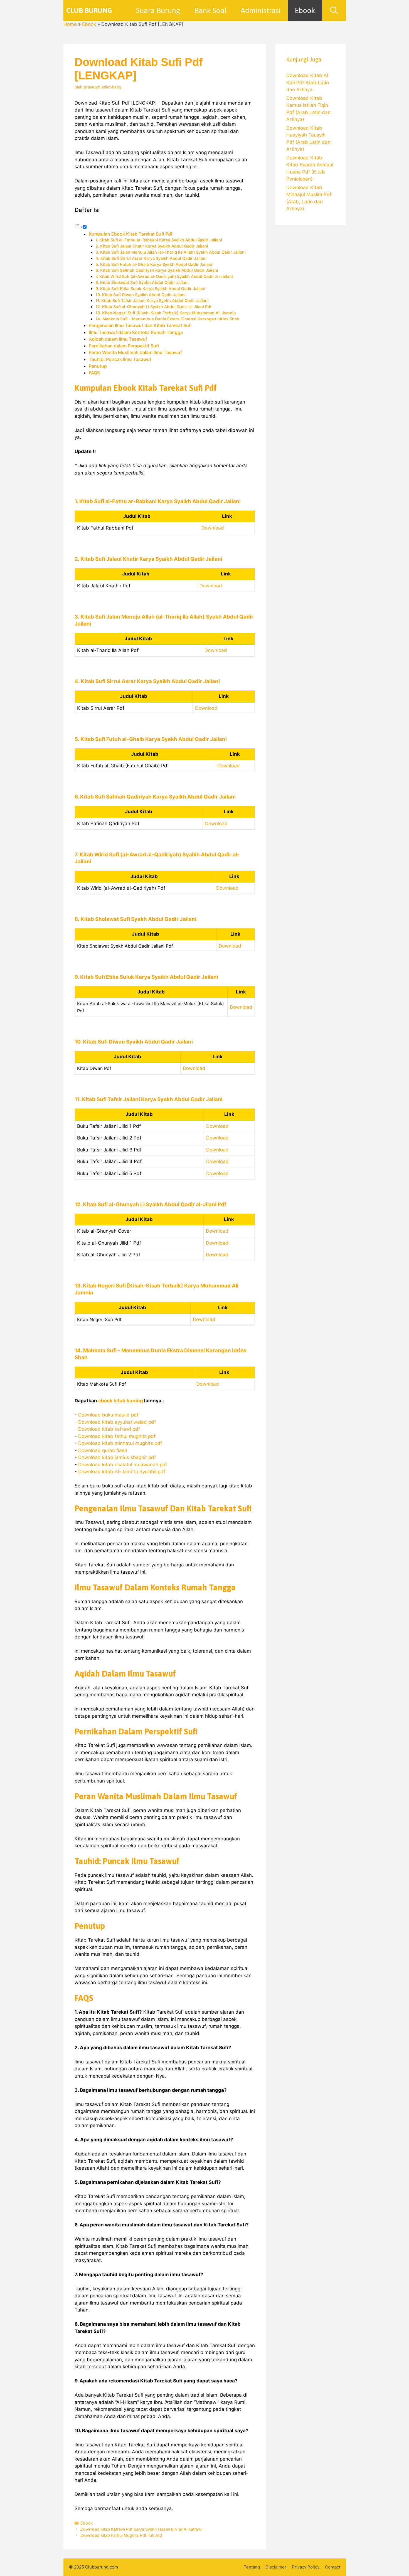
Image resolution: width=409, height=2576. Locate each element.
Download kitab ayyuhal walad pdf (117, 1422)
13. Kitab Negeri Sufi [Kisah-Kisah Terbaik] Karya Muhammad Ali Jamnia (166, 313)
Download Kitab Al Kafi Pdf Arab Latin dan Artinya (308, 82)
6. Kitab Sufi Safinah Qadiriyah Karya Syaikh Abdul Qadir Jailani (157, 270)
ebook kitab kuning (121, 1401)
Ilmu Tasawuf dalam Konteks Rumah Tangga (136, 332)
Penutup (98, 366)
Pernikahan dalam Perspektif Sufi (124, 346)
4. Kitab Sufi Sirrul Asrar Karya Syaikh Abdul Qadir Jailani (151, 258)
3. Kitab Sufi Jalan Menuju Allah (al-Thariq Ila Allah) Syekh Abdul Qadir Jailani (171, 252)
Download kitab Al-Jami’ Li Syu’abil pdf (122, 1472)
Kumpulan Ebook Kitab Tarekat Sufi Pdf (131, 234)
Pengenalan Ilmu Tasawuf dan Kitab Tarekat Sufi (140, 325)
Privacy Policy (306, 2567)
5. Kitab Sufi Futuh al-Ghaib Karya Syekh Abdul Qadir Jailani (154, 264)
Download (213, 528)
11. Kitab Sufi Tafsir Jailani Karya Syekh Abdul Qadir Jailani (152, 301)
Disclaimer (276, 2567)
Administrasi (261, 10)
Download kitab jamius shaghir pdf (117, 1457)
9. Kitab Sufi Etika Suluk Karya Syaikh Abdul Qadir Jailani (150, 289)
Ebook (305, 10)
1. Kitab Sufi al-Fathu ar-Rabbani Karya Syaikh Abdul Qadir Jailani (159, 240)
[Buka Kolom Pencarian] (334, 10)
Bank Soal (210, 10)
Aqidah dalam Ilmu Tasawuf (118, 339)
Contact (333, 2567)
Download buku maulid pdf (108, 1415)
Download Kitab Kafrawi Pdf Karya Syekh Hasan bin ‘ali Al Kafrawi (141, 2529)
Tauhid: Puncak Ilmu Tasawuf (120, 359)
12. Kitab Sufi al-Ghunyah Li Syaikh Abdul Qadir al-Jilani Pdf (153, 307)
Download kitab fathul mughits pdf (117, 1436)
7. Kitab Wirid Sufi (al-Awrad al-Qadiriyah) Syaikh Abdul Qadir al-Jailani (164, 276)
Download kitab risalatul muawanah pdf (123, 1465)
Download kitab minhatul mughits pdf (120, 1443)
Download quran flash (103, 1450)
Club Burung (89, 10)
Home (70, 24)
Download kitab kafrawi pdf (109, 1429)
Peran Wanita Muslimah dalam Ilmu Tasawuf (135, 352)
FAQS (94, 373)
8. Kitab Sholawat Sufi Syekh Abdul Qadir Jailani (142, 283)
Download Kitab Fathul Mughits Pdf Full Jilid (121, 2535)
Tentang (252, 2567)
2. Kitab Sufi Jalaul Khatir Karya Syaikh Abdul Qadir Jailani (152, 246)
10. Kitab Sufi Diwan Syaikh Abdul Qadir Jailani (141, 295)
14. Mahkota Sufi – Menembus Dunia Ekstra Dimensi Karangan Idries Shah (167, 319)
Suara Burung (158, 10)
